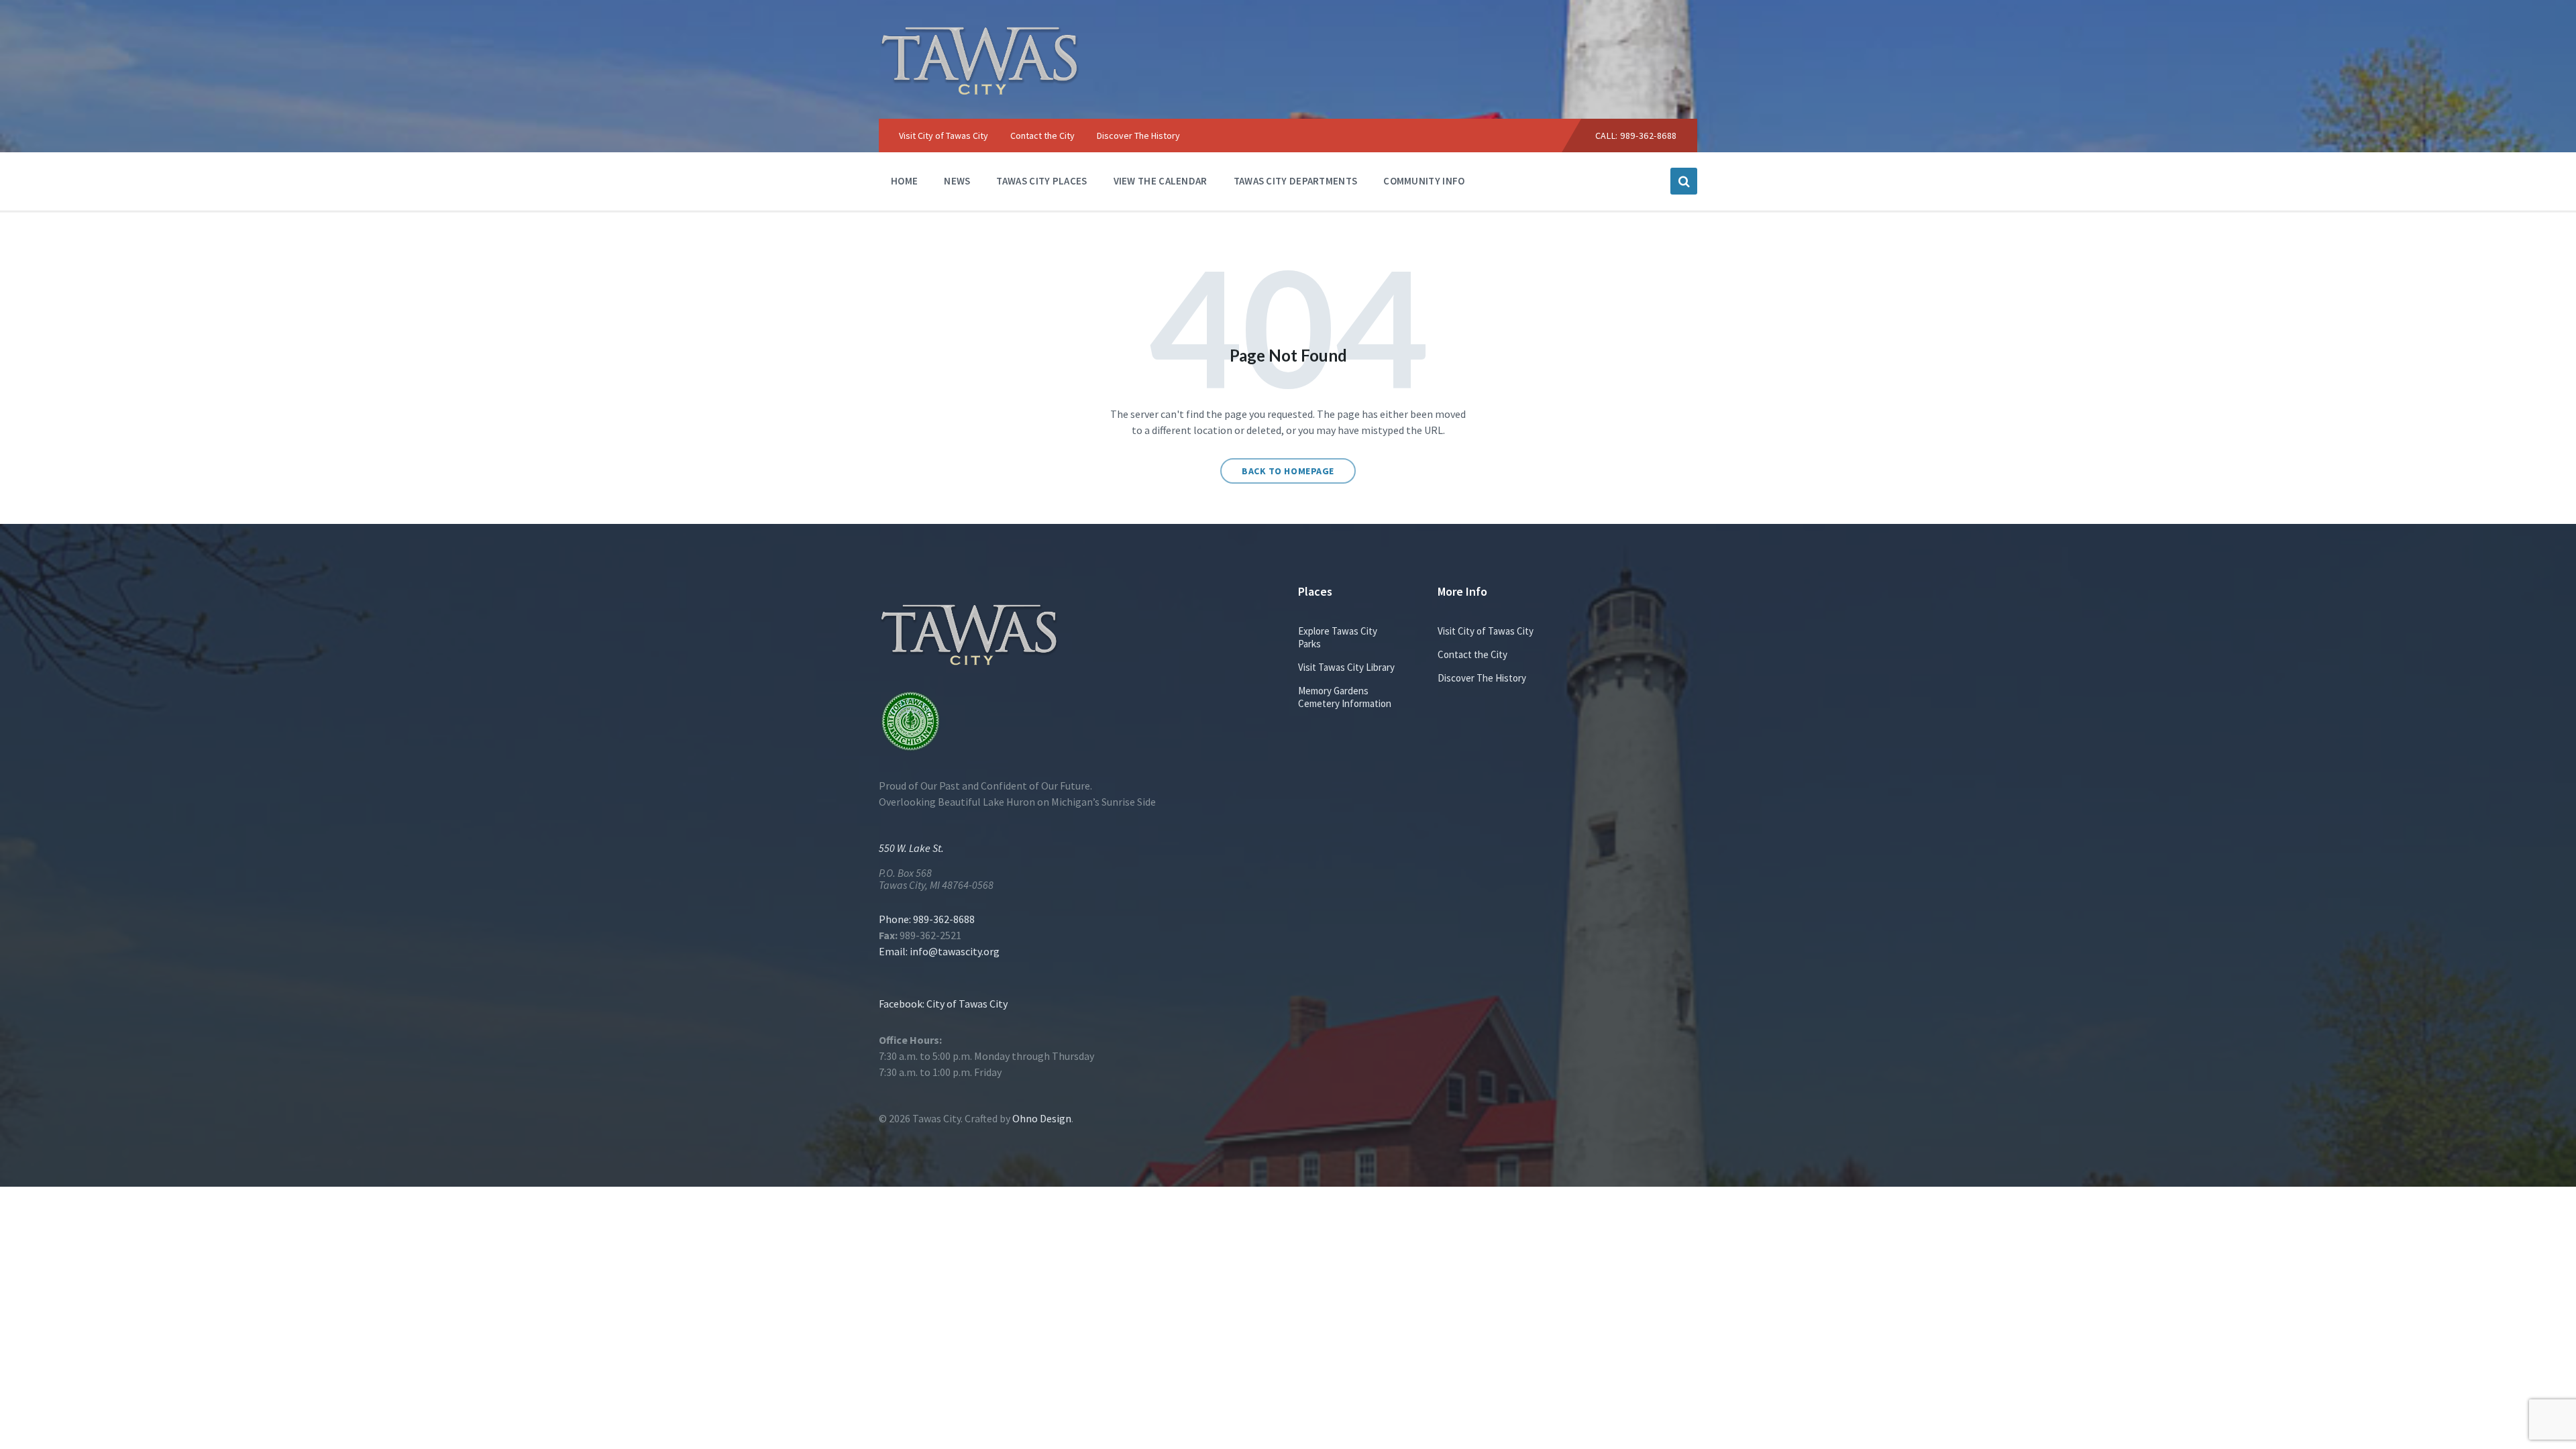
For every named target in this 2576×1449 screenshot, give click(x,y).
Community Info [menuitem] (1424, 181)
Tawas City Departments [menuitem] (1296, 181)
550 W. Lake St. (911, 848)
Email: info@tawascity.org (939, 951)
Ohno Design (1042, 1118)
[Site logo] (979, 92)
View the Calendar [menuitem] (1161, 181)
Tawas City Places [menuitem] (1041, 181)
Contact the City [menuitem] (1042, 136)
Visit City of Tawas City (1486, 631)
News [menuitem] (957, 181)
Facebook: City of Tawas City (943, 1004)
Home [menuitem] (904, 181)
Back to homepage (1288, 471)
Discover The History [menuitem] (1138, 136)
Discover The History (1482, 678)
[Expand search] (1684, 181)
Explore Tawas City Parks (1338, 637)
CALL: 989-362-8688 (1636, 136)
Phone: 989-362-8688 (927, 919)
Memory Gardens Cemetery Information (1345, 697)
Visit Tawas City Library (1346, 667)
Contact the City (1472, 654)
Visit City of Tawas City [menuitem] (944, 136)
